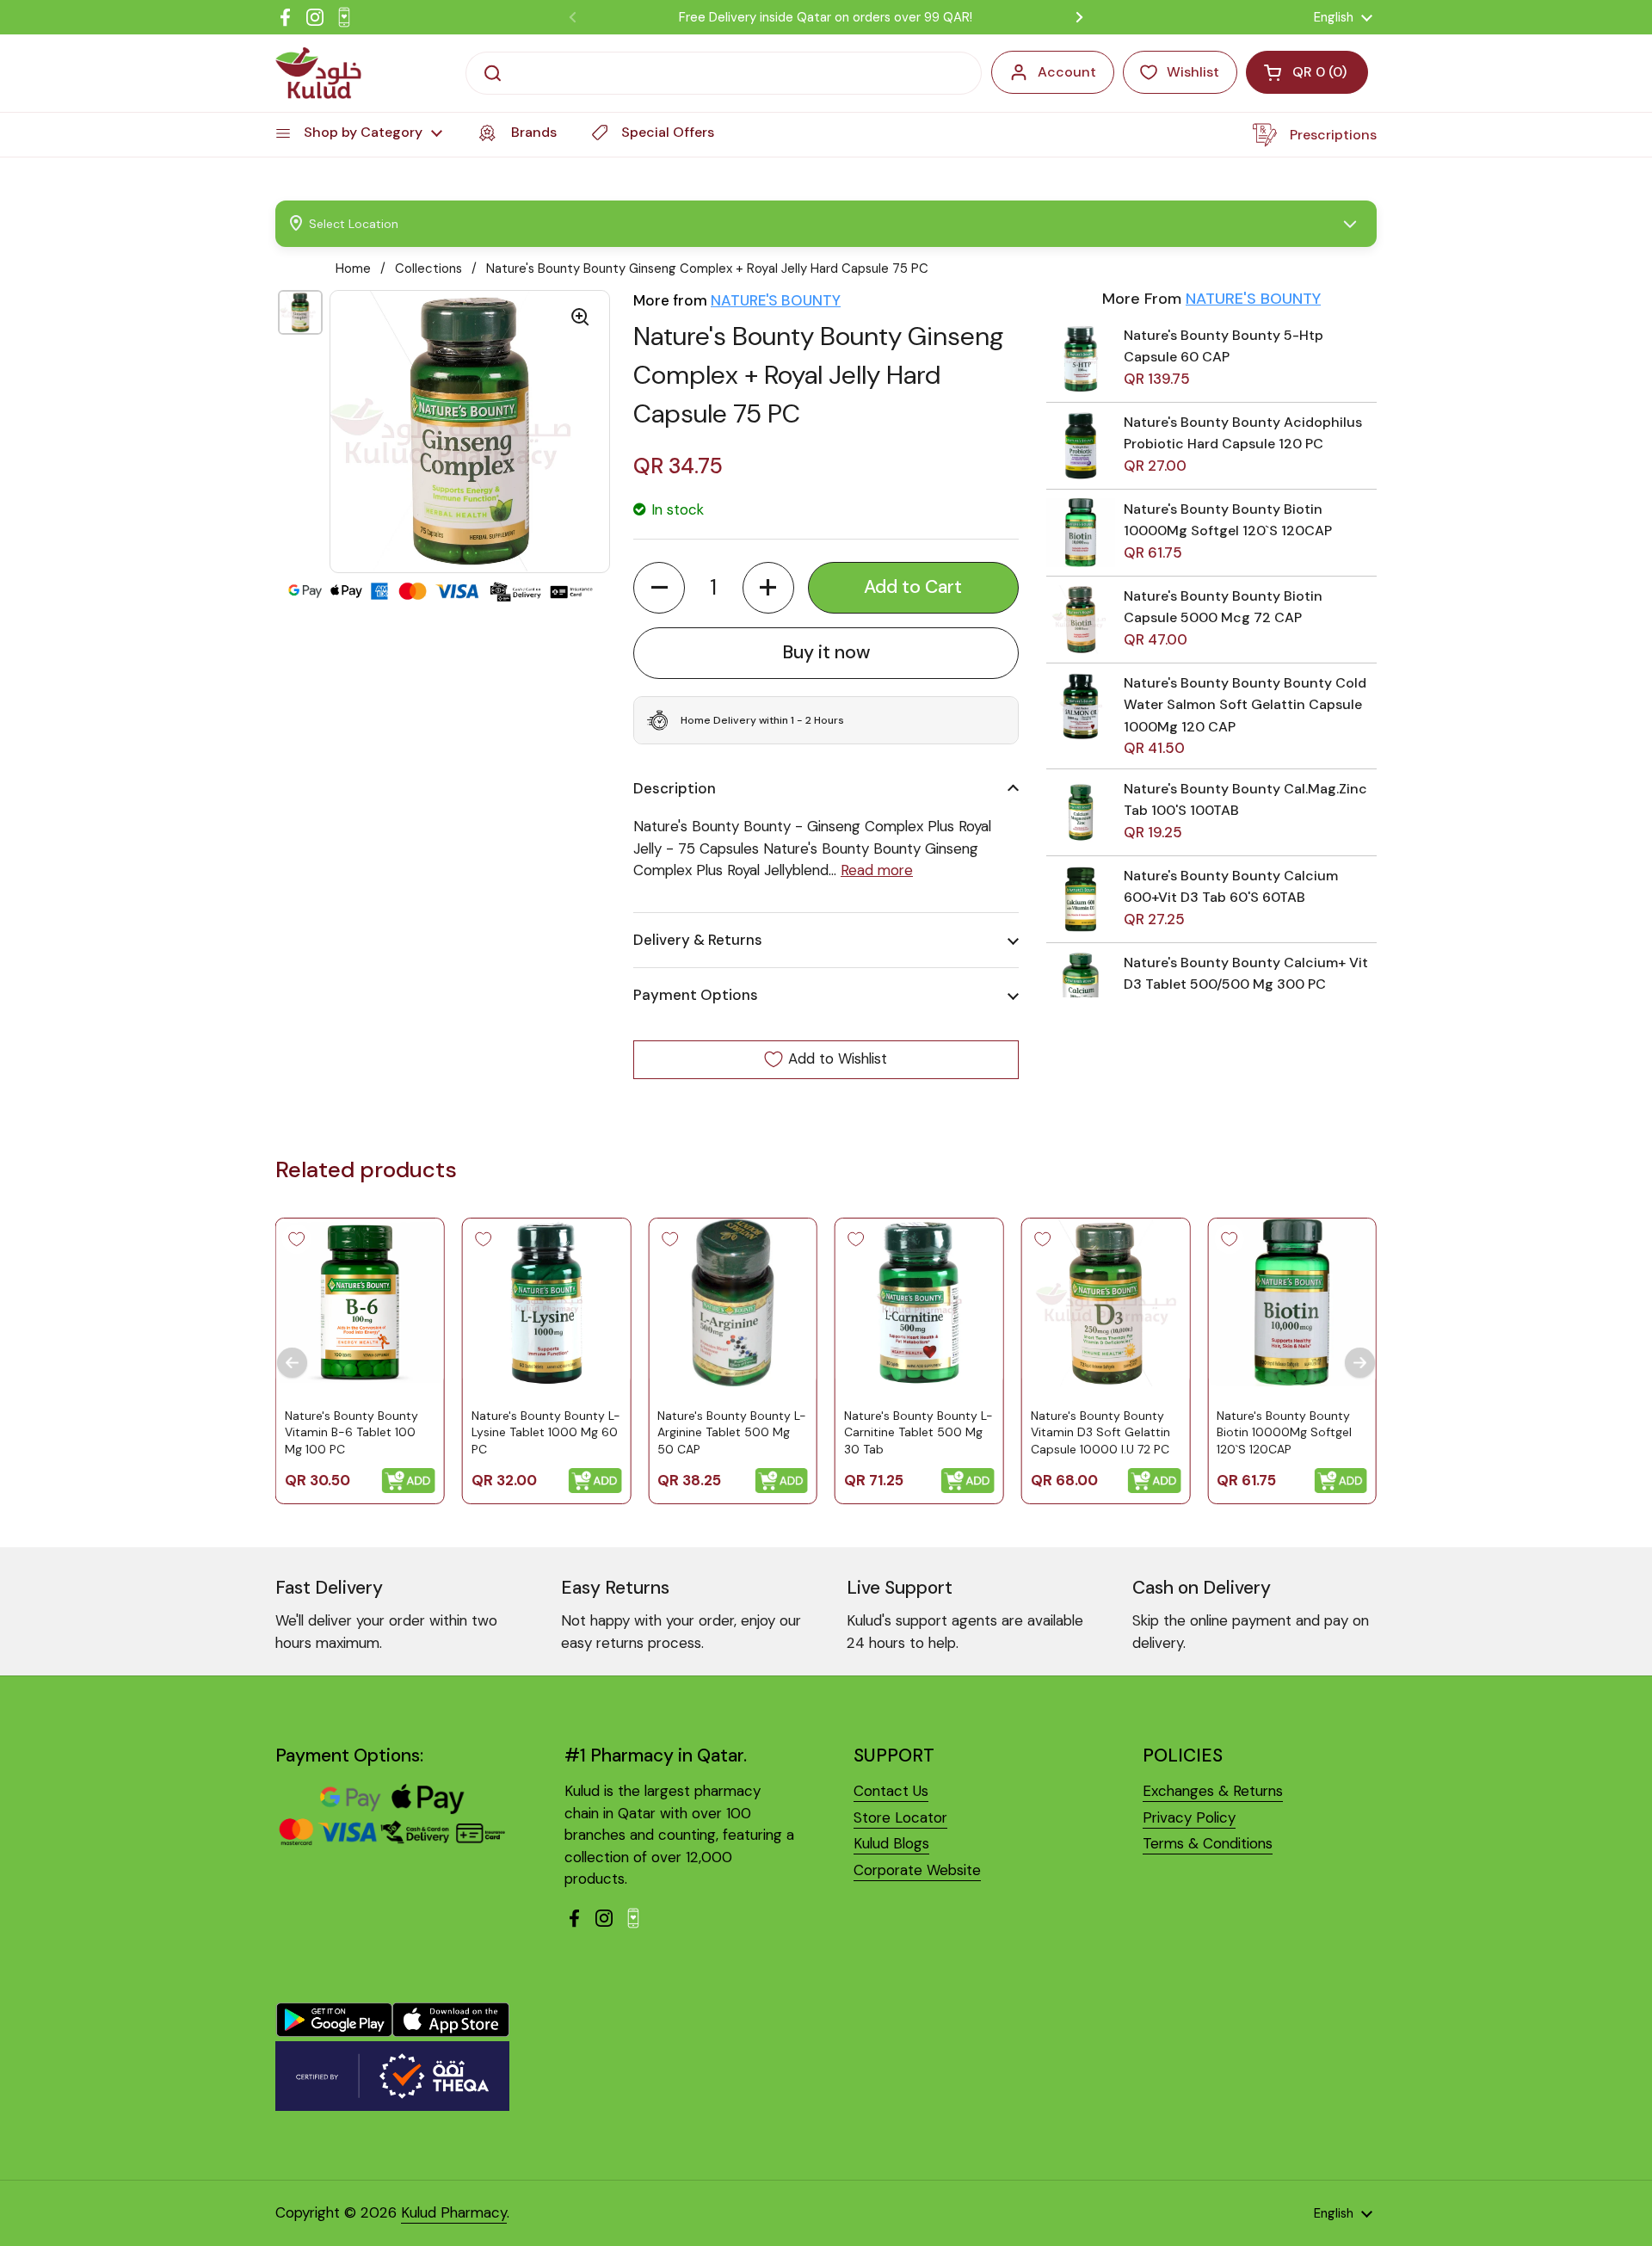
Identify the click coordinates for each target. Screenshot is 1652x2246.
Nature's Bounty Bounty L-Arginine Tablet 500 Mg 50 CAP (732, 1432)
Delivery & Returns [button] (698, 940)
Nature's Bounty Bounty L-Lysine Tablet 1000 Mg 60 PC (546, 1432)
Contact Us (891, 1791)
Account (1067, 72)
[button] (659, 588)
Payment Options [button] (696, 995)
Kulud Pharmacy (454, 2212)
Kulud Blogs (891, 1843)
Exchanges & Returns (1213, 1791)
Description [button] (675, 788)
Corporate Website (917, 1870)
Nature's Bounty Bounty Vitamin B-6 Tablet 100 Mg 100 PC (351, 1432)
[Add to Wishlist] (297, 1239)
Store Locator (900, 1817)
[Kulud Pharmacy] (318, 73)
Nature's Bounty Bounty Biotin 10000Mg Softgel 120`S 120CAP (1284, 1432)
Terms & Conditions (1208, 1843)
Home (353, 268)
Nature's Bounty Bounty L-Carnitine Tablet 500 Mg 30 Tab (918, 1432)
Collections (428, 268)
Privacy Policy (1189, 1817)
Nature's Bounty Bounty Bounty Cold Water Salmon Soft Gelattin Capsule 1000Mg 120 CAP (1245, 705)
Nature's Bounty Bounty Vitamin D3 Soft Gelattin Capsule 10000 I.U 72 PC (1100, 1432)
